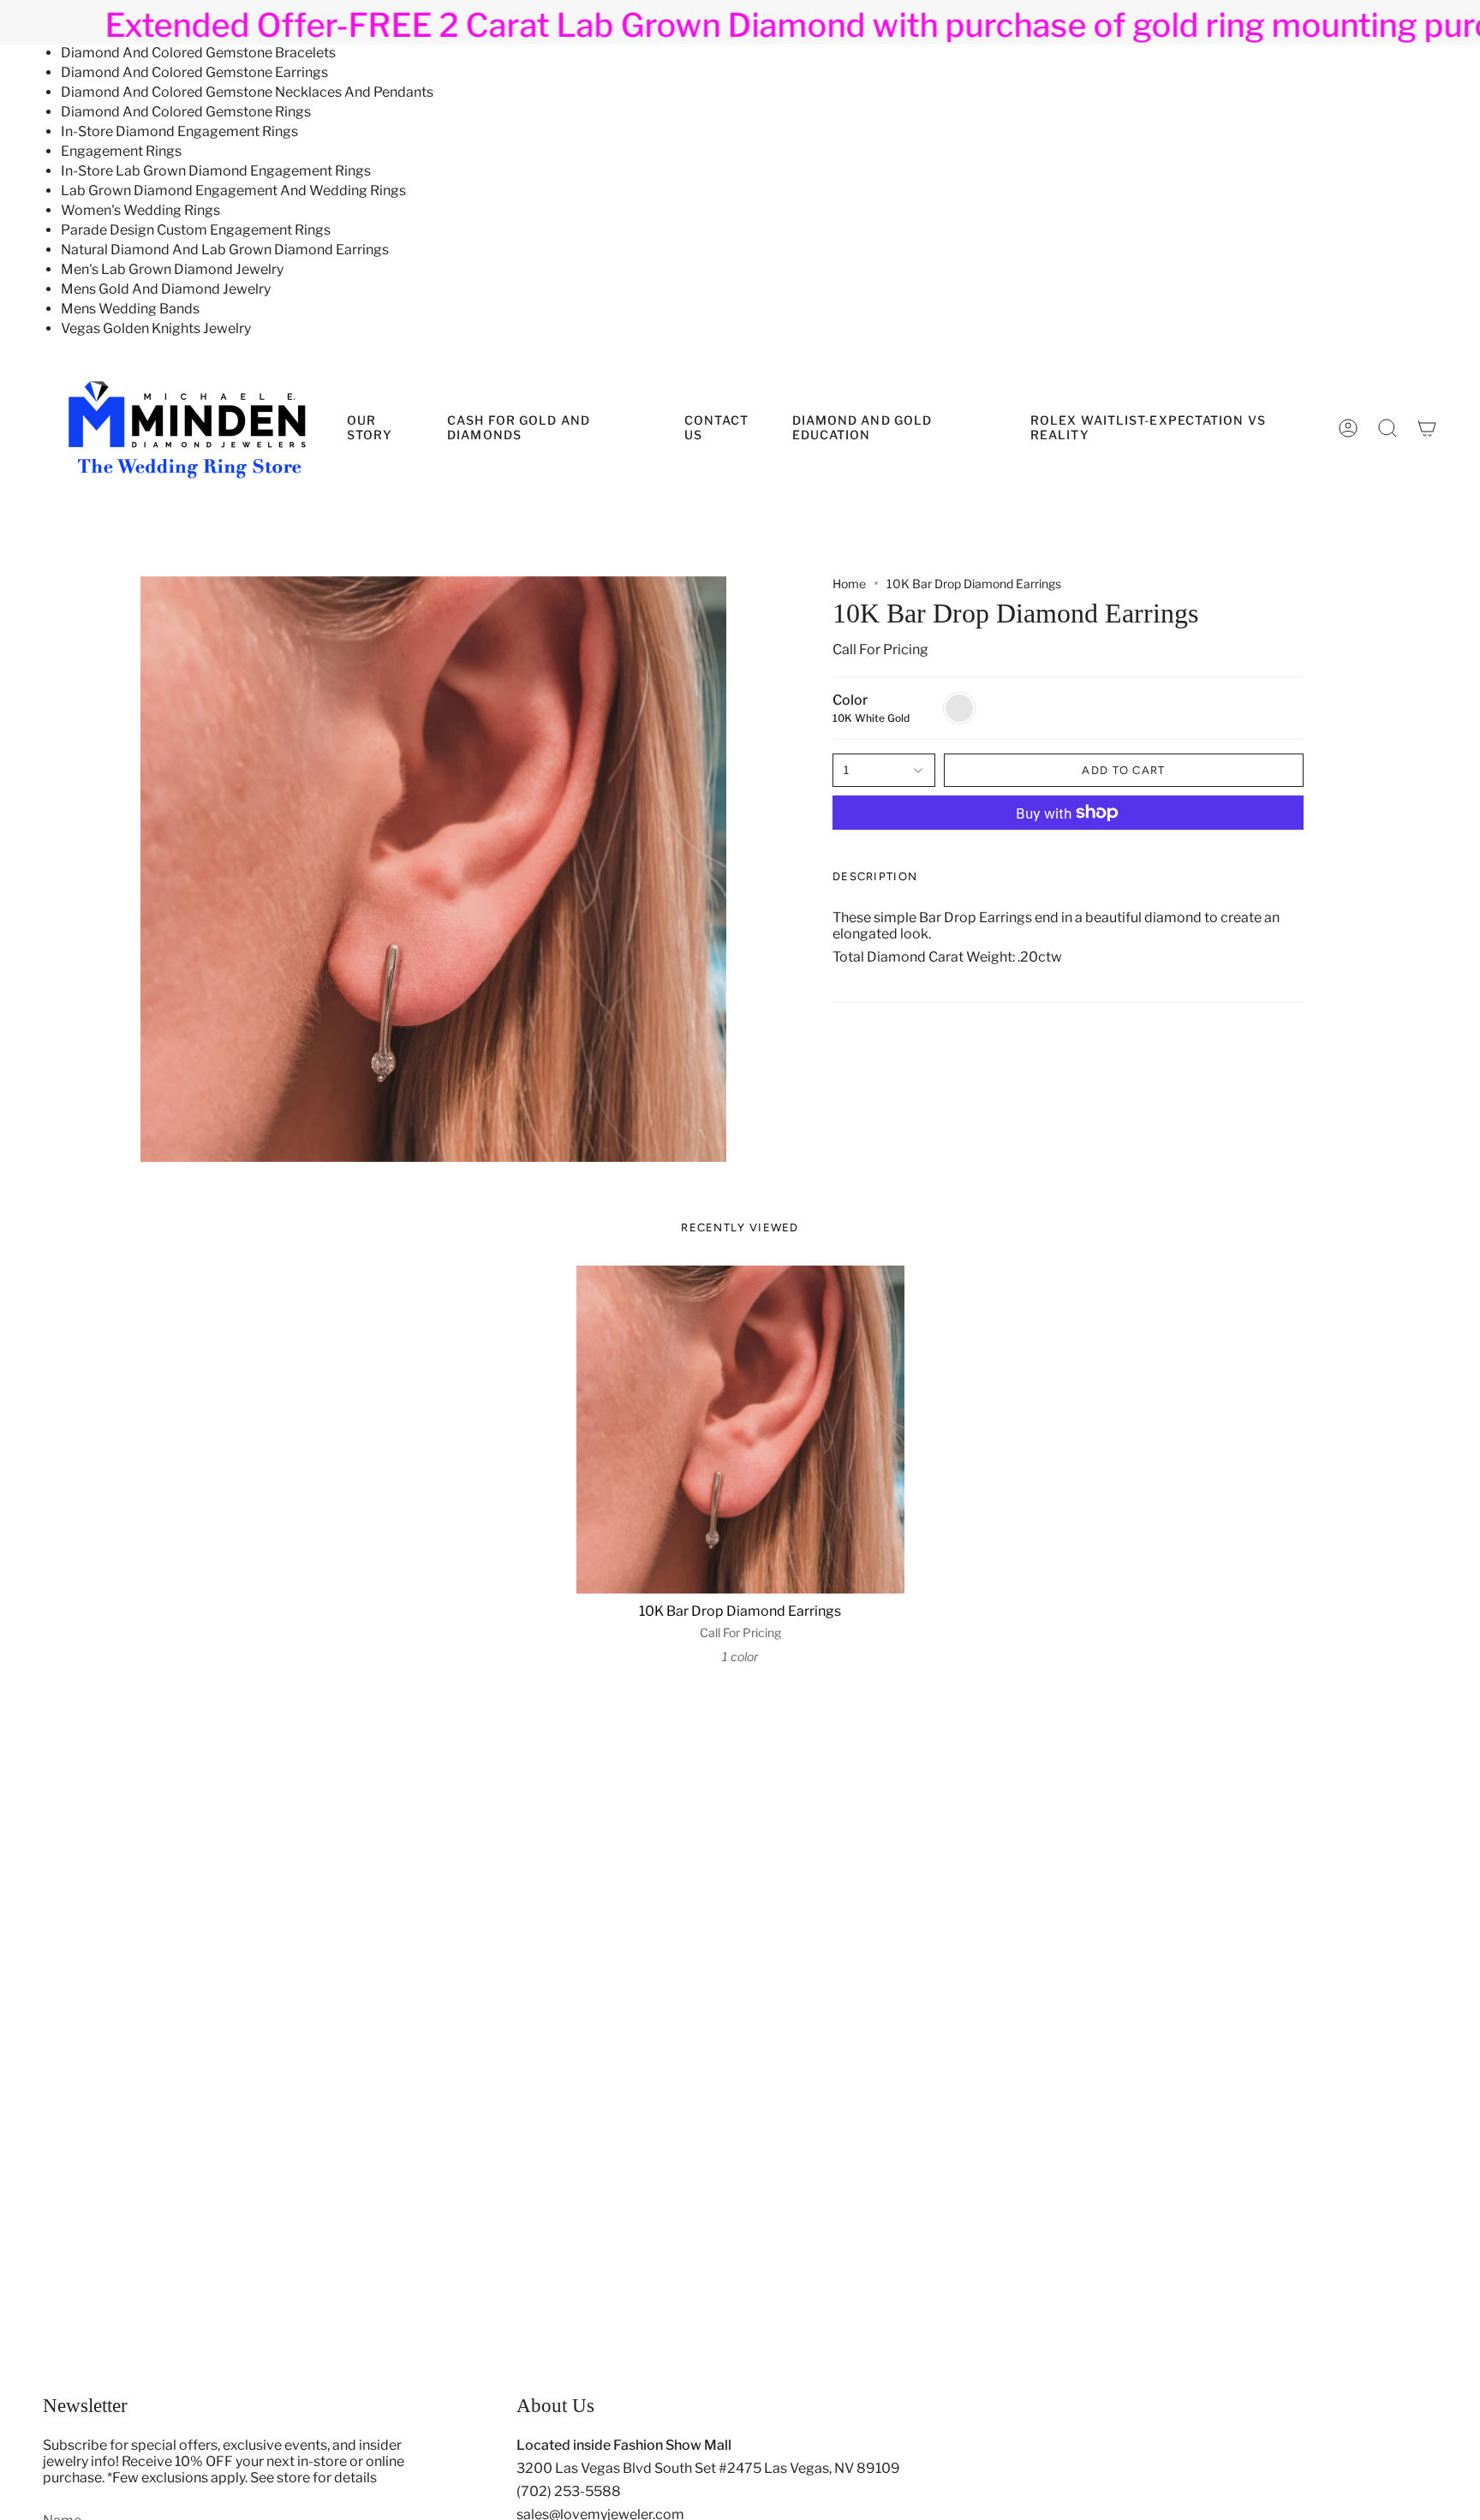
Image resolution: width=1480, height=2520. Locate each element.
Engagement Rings (121, 151)
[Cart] (1427, 428)
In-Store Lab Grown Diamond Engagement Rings (216, 171)
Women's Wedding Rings (140, 210)
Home (849, 584)
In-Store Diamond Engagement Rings (179, 131)
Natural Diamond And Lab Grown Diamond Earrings (225, 250)
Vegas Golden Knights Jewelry (156, 328)
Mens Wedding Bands (130, 309)
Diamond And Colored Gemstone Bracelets (198, 53)
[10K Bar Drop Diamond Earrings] (740, 1430)
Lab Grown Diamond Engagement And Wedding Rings (233, 191)
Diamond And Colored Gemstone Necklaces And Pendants (247, 92)
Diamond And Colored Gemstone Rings (186, 112)
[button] (898, 428)
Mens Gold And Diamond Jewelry (166, 289)
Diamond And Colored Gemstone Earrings (194, 72)
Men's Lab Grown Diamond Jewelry (172, 269)
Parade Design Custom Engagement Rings (196, 230)
